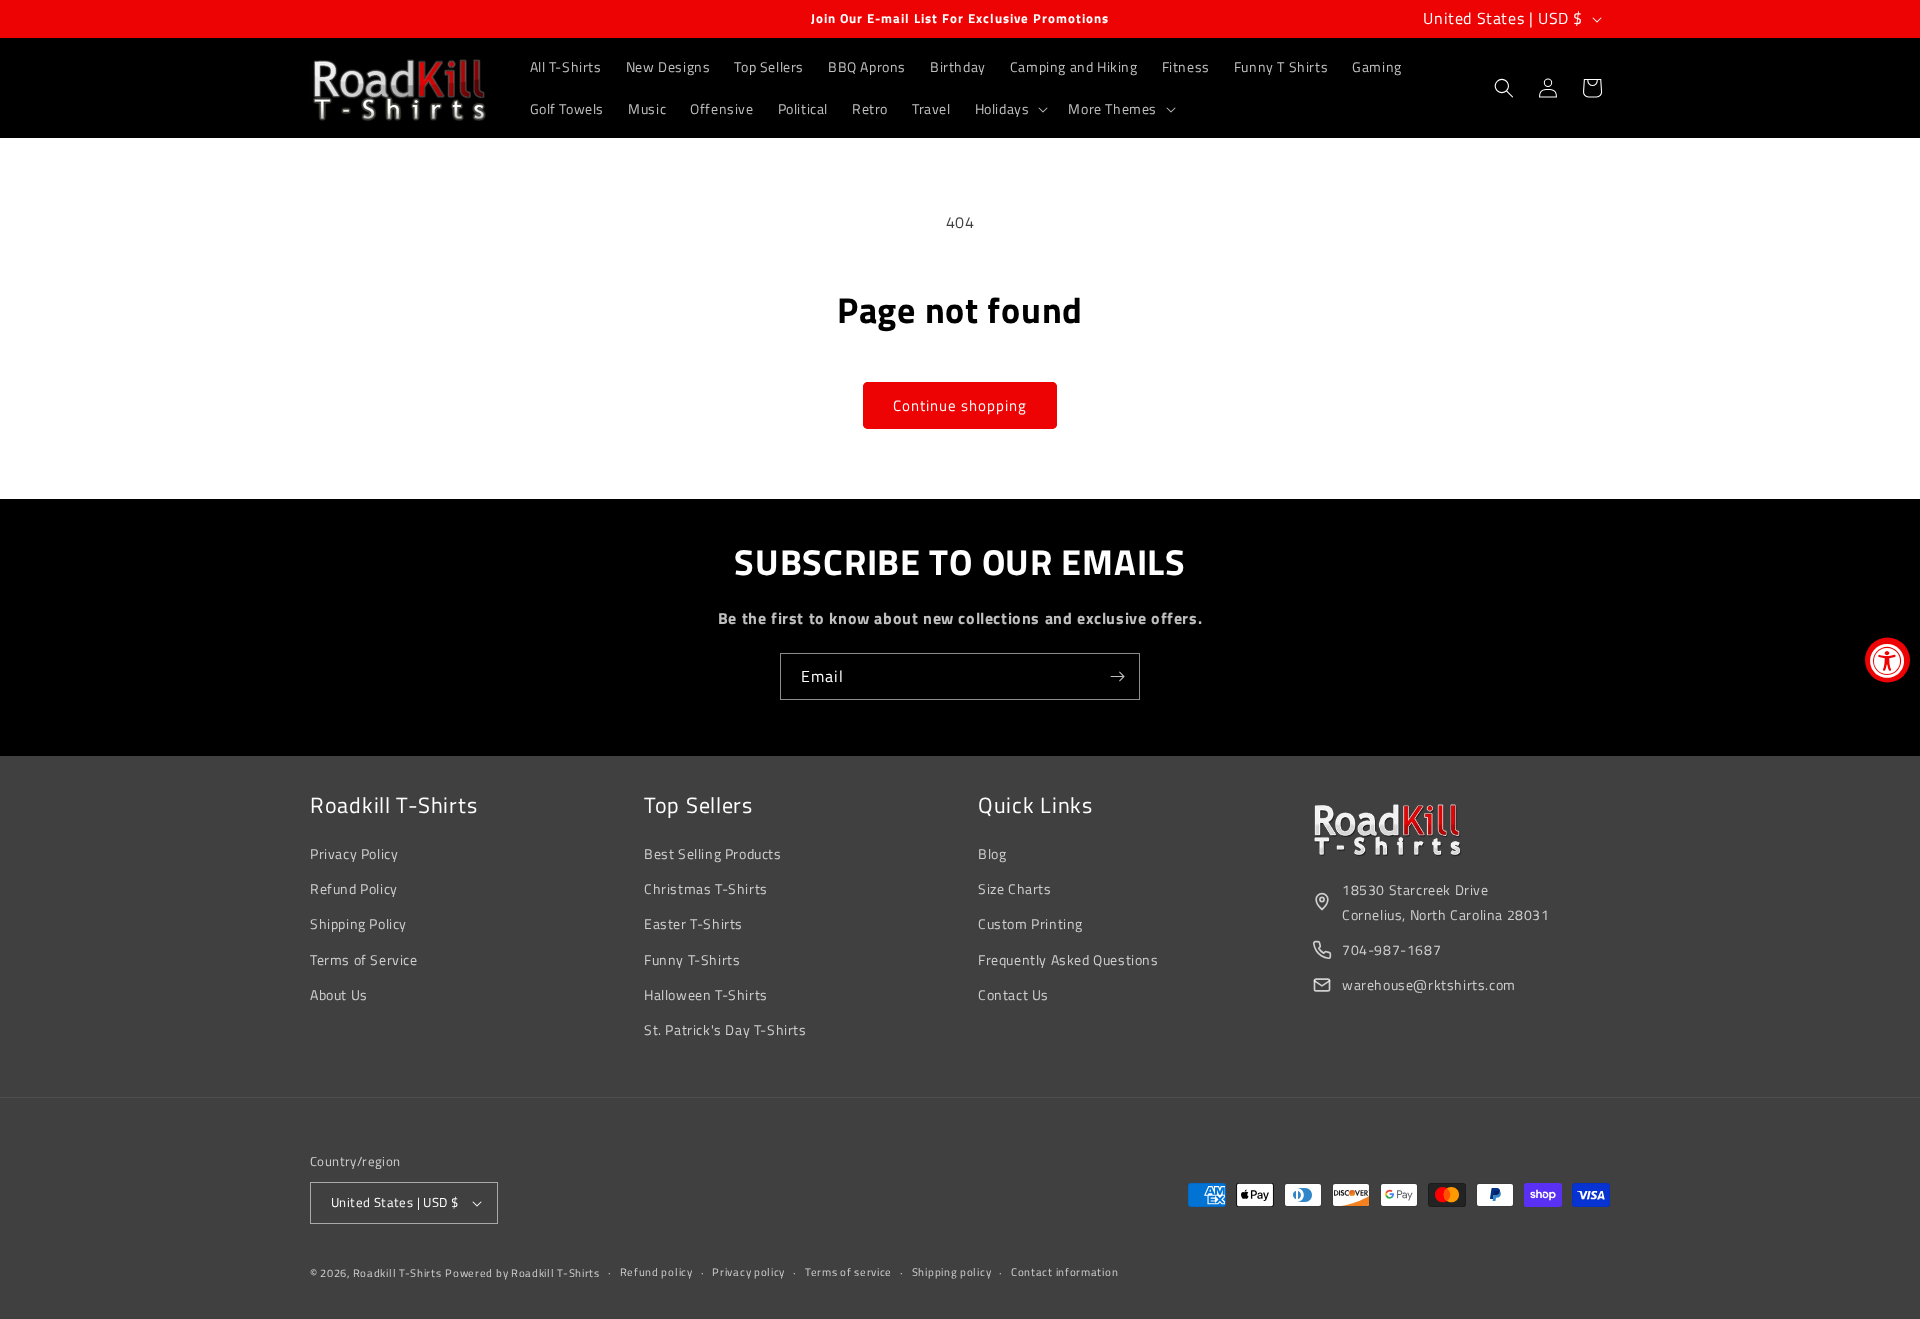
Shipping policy (952, 1272)
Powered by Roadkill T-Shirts (522, 1273)
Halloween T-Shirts (706, 994)
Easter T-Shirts (693, 923)
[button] (1010, 109)
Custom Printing (1030, 923)
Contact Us (1013, 994)
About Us (339, 994)
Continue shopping (960, 405)
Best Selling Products (713, 853)
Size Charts (1015, 888)
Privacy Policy (354, 853)
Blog (992, 853)
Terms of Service (364, 959)
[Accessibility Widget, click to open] (1887, 659)
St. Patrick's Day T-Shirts (725, 1029)
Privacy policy (748, 1272)
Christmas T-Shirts (706, 888)
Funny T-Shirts (692, 959)
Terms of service (848, 1272)
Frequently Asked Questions (1068, 959)
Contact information (1064, 1272)
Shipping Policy (358, 923)
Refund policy (656, 1272)
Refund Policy (354, 888)
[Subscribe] (1117, 676)
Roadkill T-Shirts (397, 1273)
